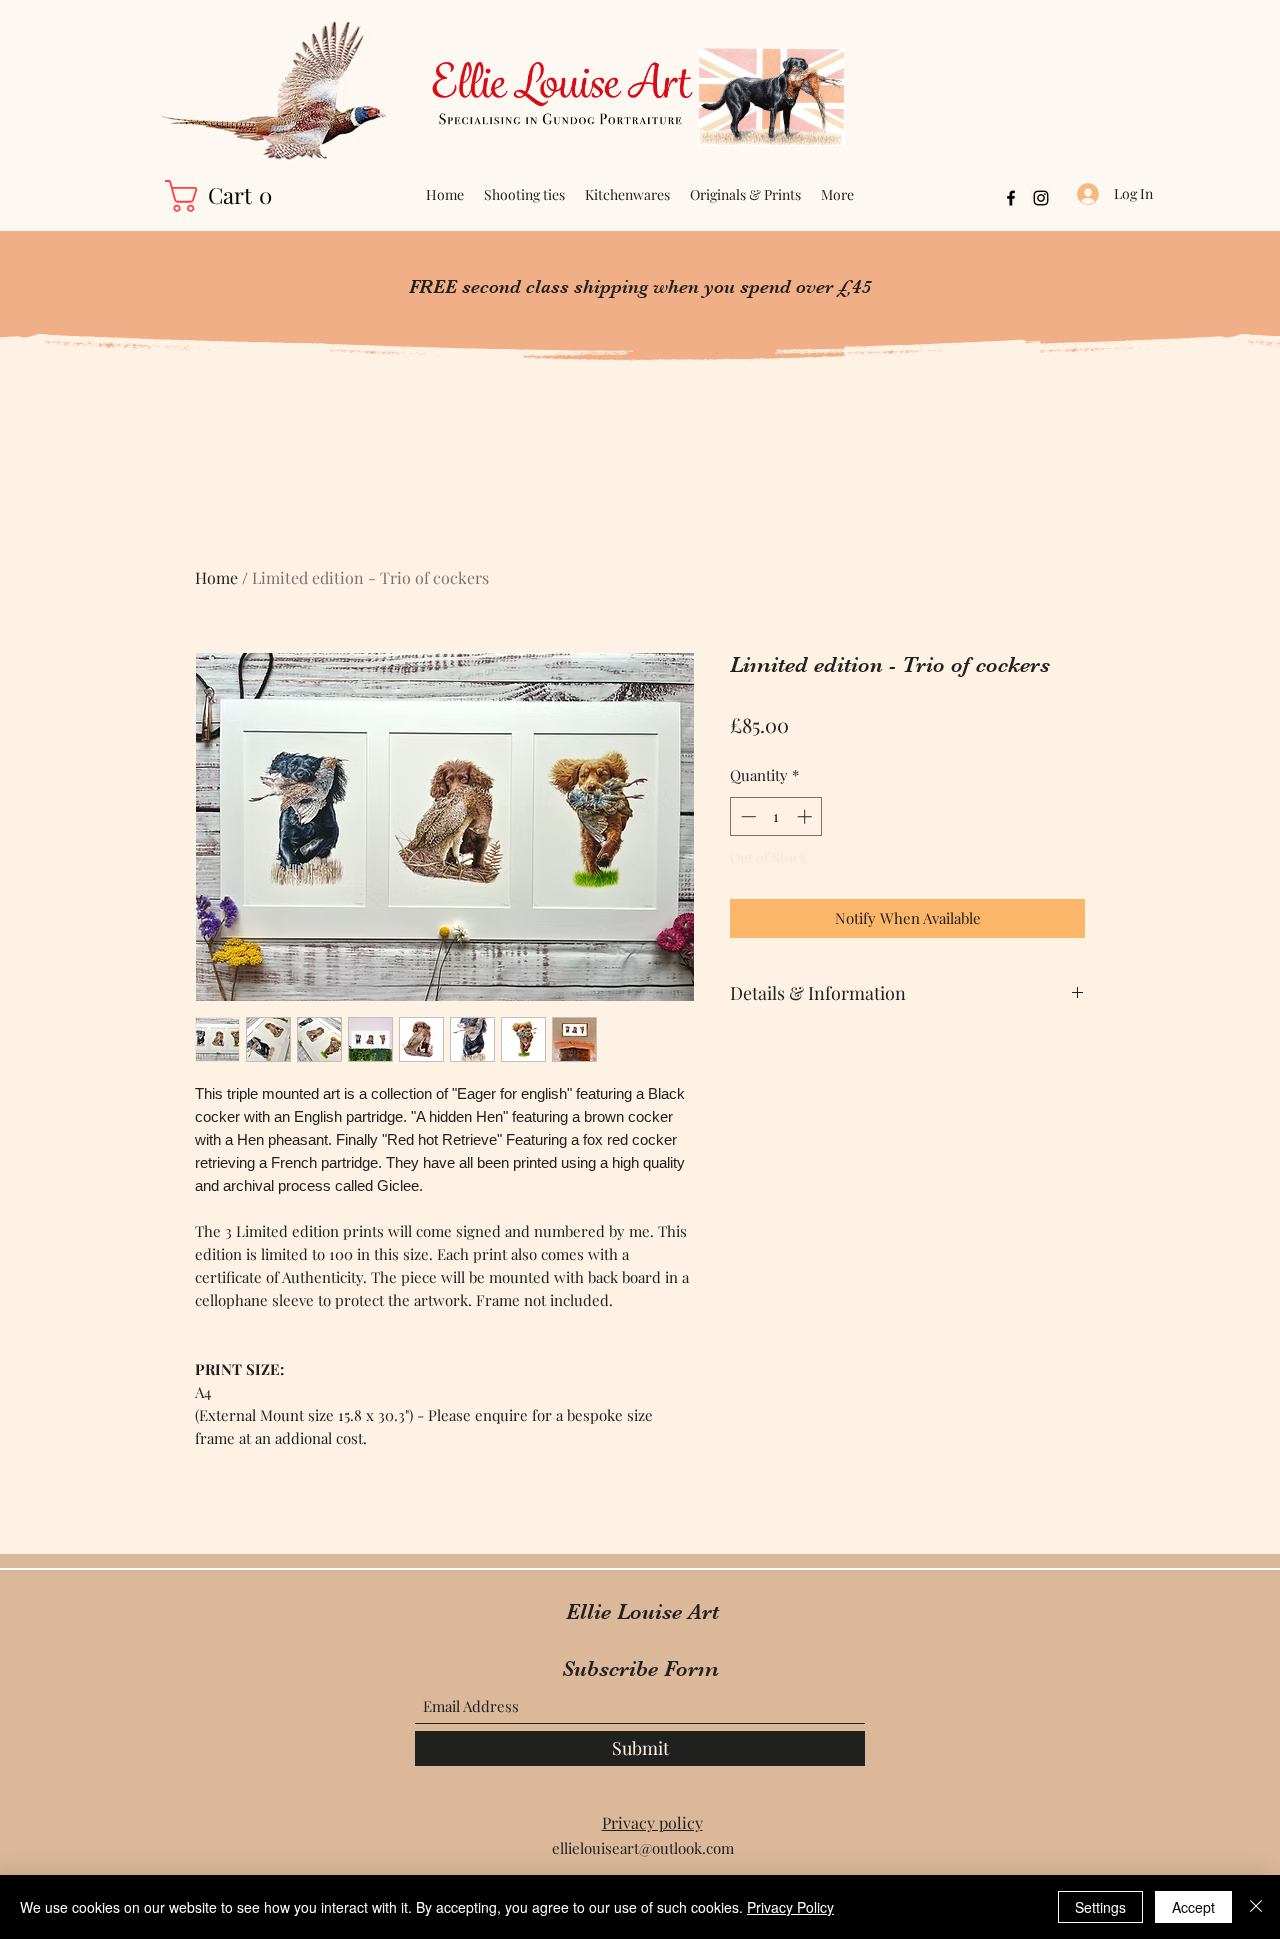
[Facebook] (1011, 198)
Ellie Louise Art (642, 1611)
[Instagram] (1041, 198)
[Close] (1256, 1907)
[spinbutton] (776, 816)
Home (216, 577)
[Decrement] (746, 816)
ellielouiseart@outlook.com (643, 1848)
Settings (1100, 1907)
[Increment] (806, 816)
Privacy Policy (790, 1907)
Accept (1193, 1907)
